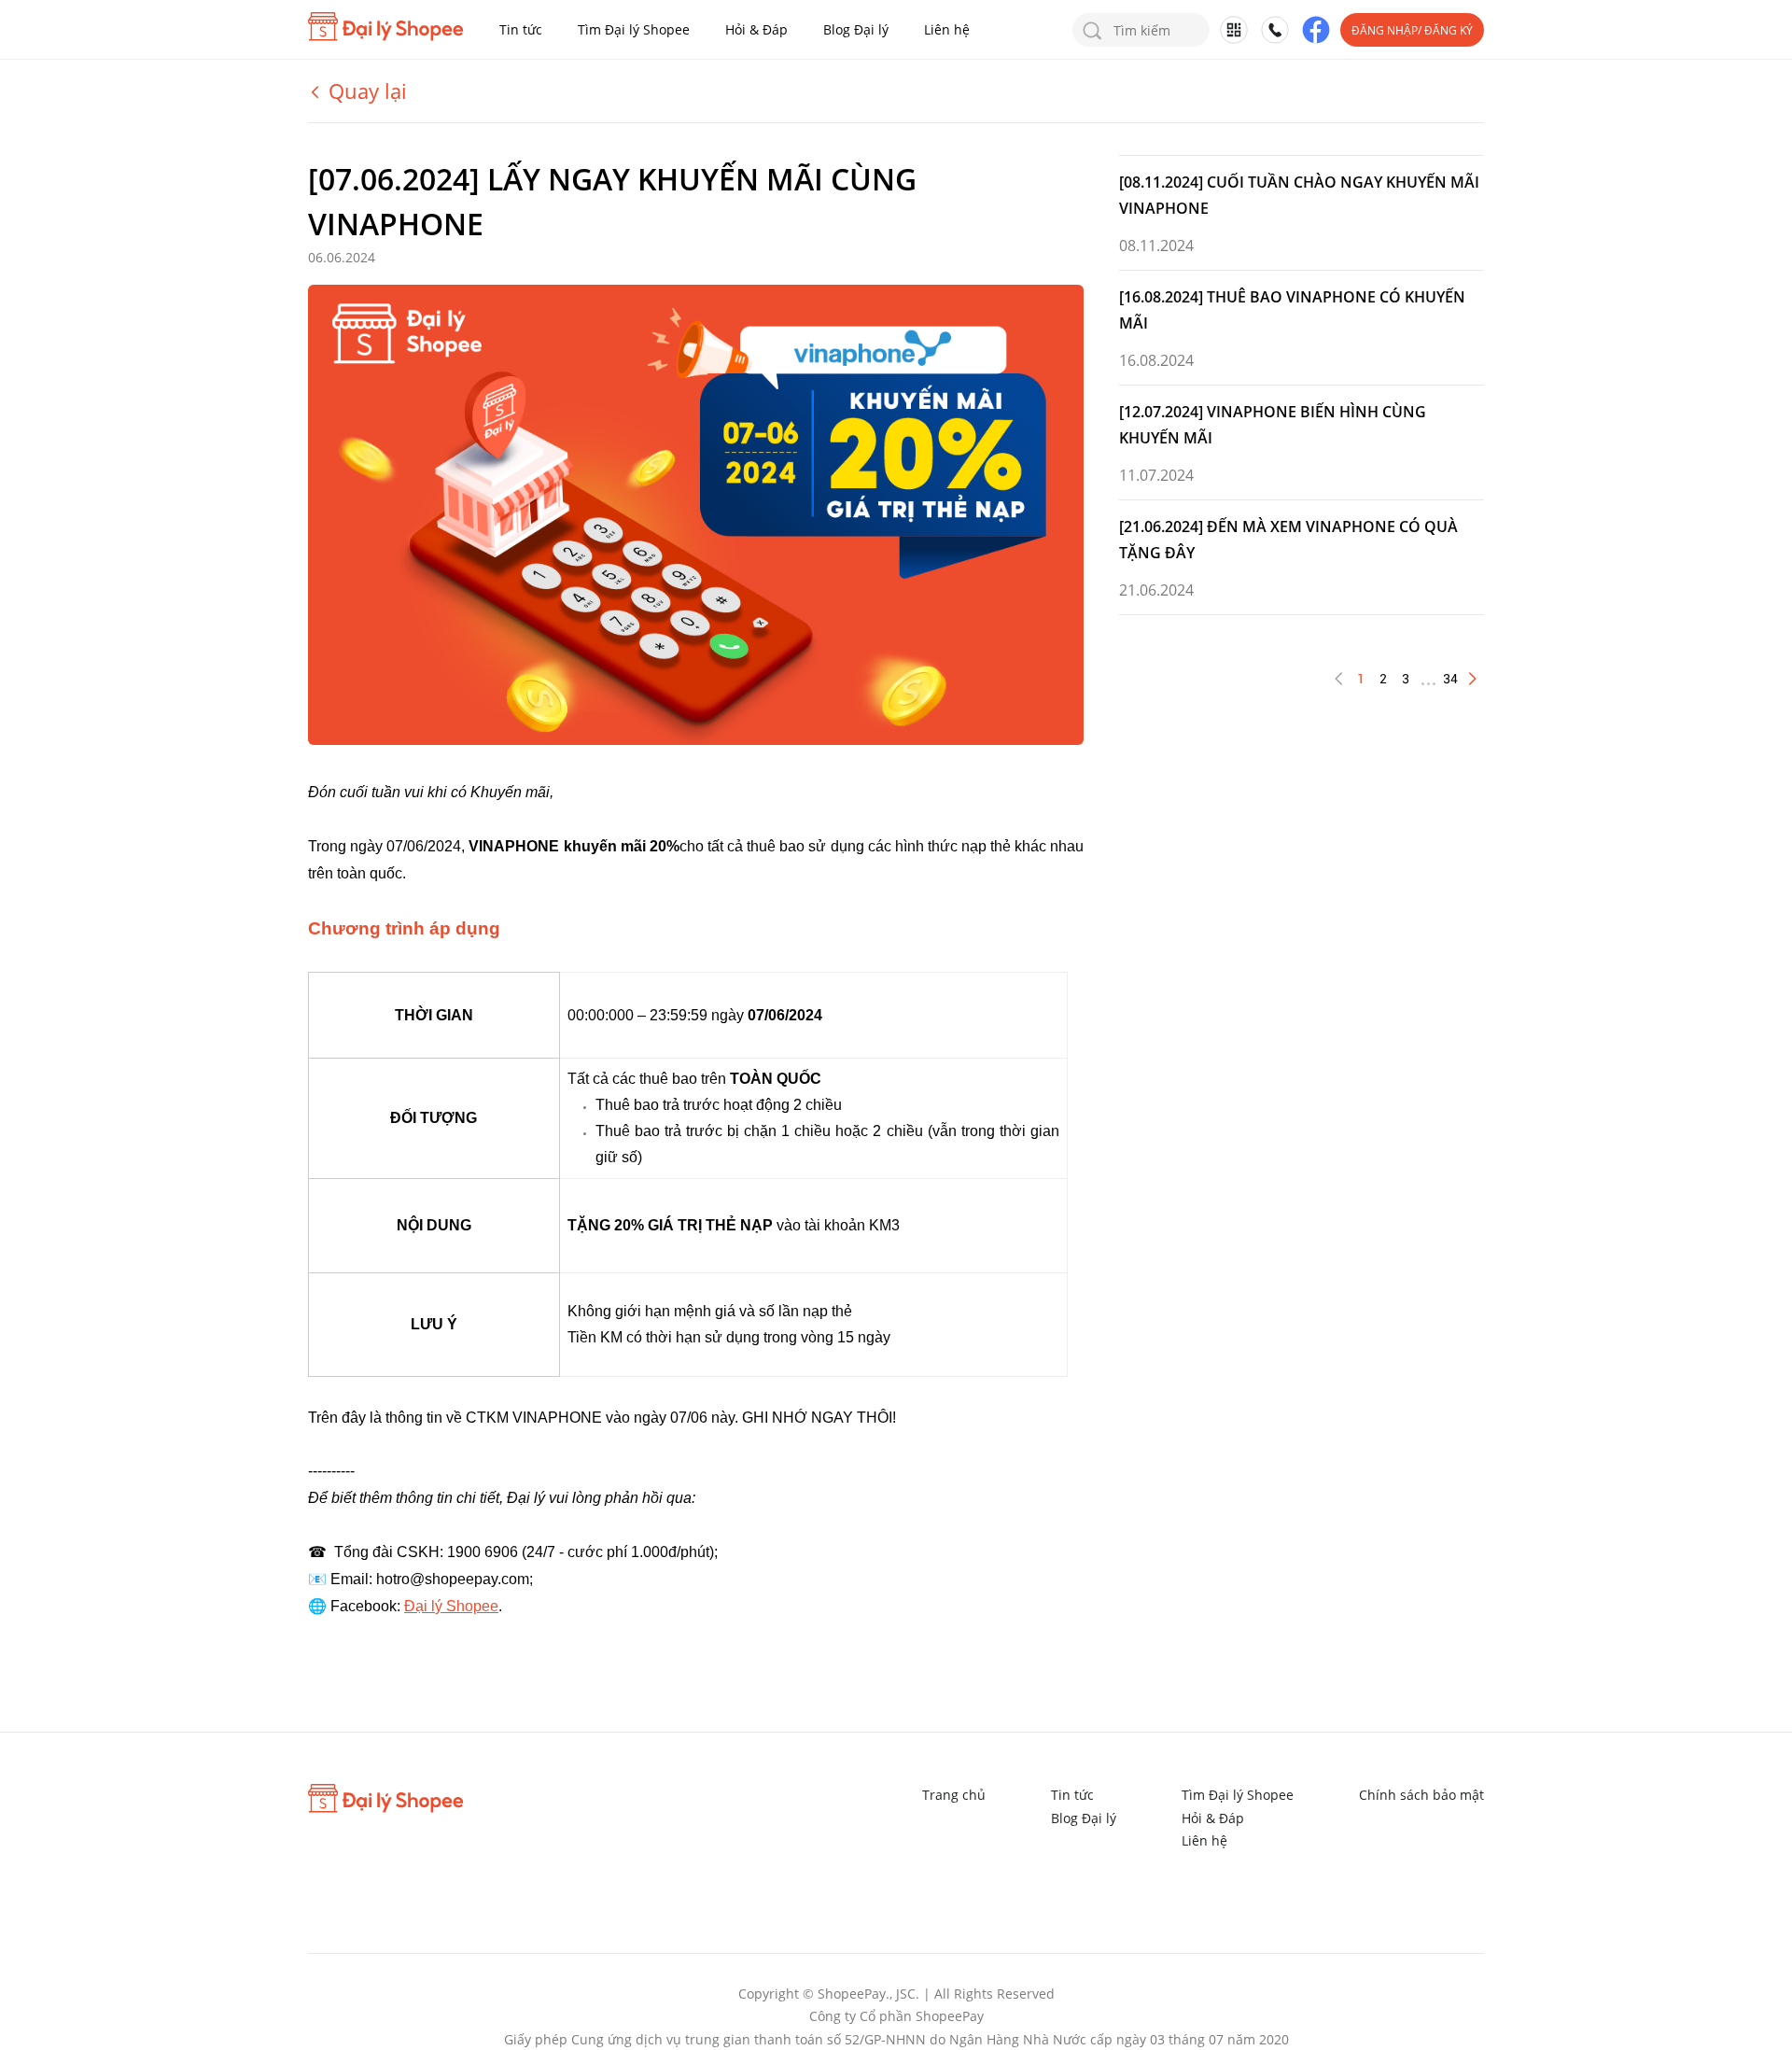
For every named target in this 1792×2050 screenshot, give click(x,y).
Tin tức (521, 29)
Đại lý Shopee (451, 1606)
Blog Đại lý (856, 29)
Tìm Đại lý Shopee (634, 29)
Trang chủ (954, 1795)
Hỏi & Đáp (756, 29)
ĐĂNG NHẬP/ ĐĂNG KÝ (1412, 30)
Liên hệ (947, 29)
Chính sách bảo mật (1421, 1795)
